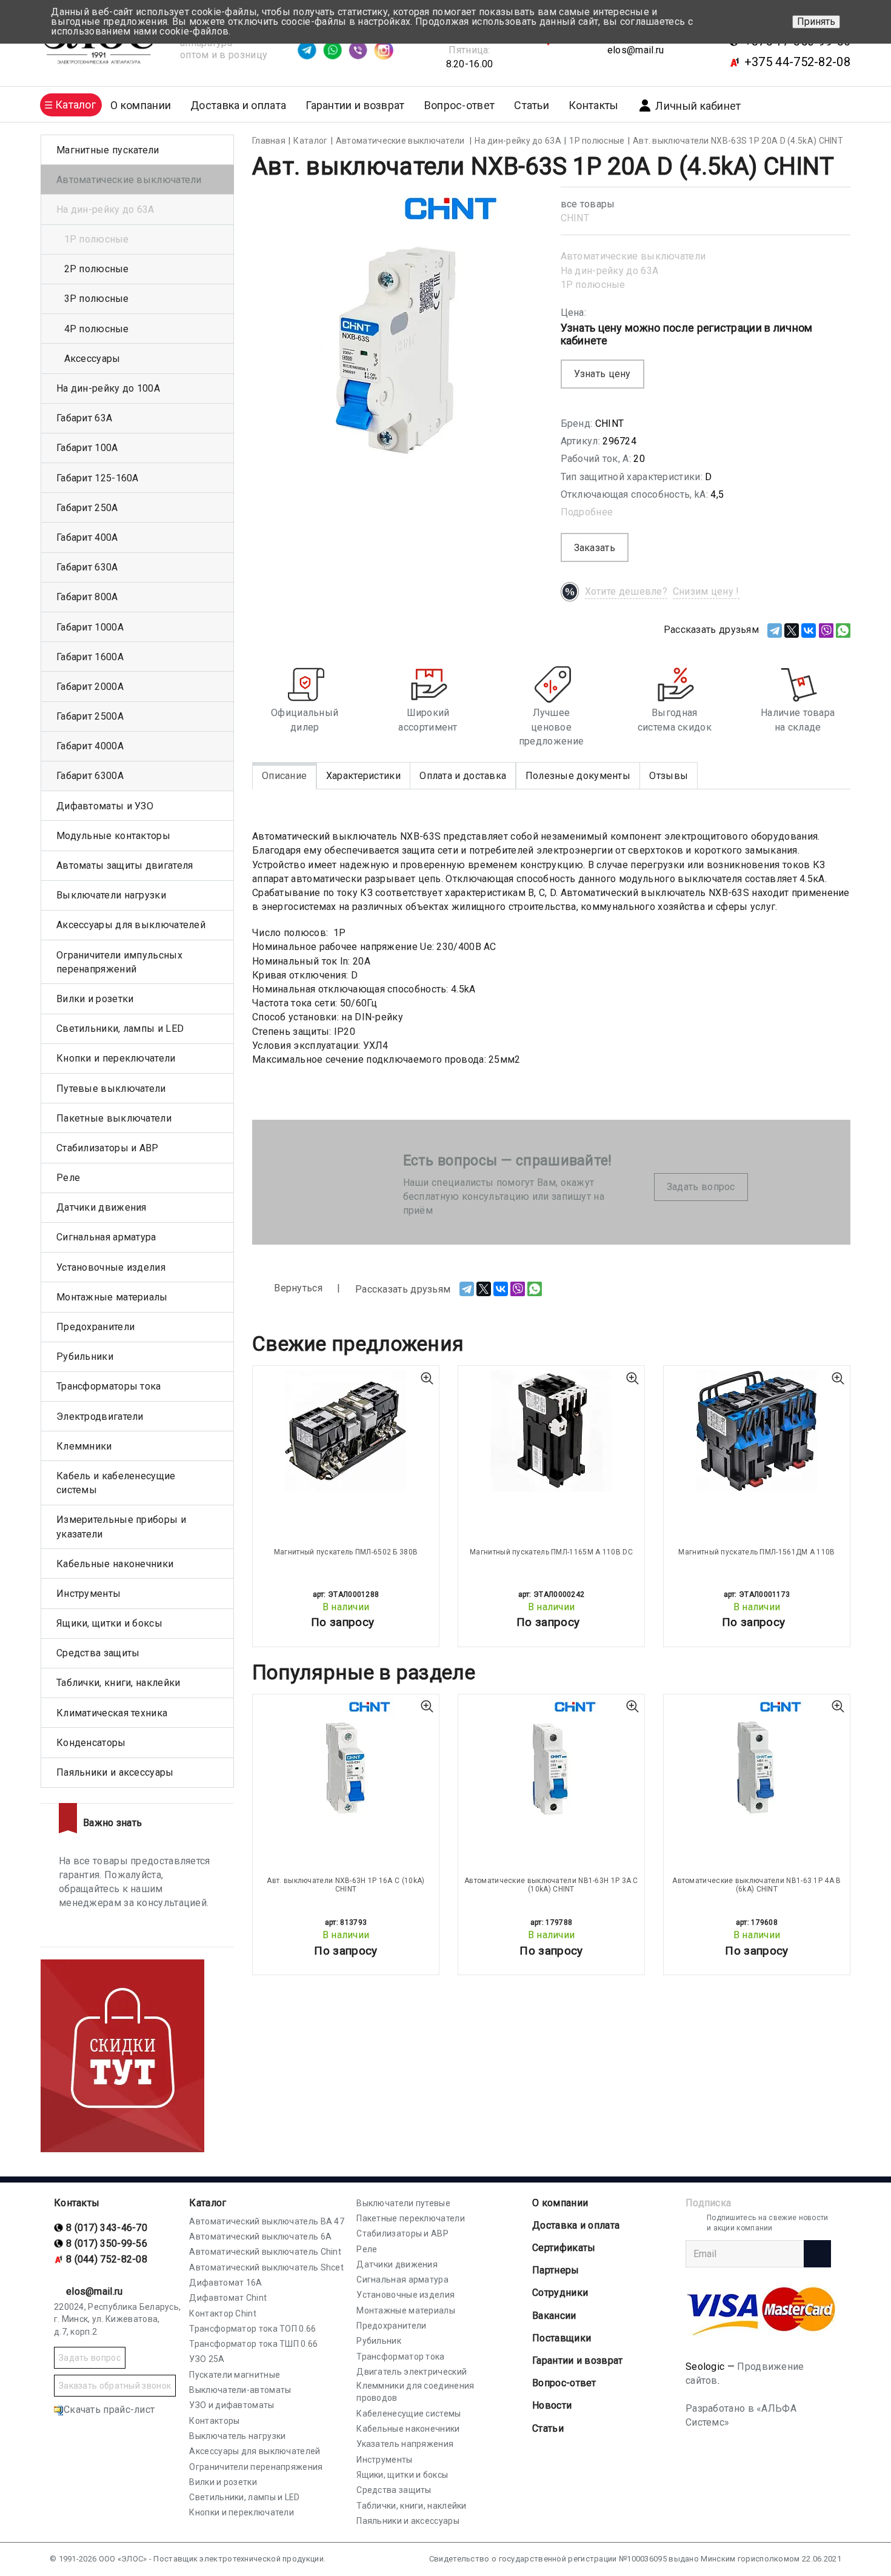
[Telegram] (775, 631)
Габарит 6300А (90, 776)
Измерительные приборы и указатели (121, 1527)
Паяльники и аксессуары (115, 1772)
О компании (560, 2203)
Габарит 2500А (90, 716)
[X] (792, 631)
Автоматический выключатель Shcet (266, 2267)
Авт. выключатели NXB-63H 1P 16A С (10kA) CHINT (345, 1885)
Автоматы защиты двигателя (125, 865)
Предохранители (95, 1327)
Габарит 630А (87, 567)
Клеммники (84, 1446)
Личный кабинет (698, 106)
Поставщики (562, 2338)
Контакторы (214, 2421)
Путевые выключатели (111, 1089)
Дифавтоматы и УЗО (105, 806)
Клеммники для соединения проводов (415, 2392)
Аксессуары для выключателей (131, 925)
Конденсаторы (91, 1743)
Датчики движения (102, 1207)
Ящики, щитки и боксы (109, 1623)
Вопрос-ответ (460, 105)
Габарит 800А (87, 597)
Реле (68, 1178)
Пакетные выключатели (114, 1118)
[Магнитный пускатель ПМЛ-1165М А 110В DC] (551, 1431)
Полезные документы (578, 776)
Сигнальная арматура (106, 1237)
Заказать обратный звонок (115, 2386)
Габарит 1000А (90, 627)
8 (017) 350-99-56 (107, 2243)
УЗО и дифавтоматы (232, 2405)
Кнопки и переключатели (116, 1058)
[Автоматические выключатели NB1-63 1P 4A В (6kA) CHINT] (757, 1759)
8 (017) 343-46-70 (107, 2228)
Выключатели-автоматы (240, 2390)
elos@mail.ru (636, 50)
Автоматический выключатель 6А (260, 2236)
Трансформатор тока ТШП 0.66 (253, 2344)
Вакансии (554, 2316)
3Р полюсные (97, 299)
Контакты (593, 105)
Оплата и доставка (463, 776)
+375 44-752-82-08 (797, 62)
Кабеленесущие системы (409, 2414)
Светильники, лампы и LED (120, 1029)
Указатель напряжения (405, 2444)
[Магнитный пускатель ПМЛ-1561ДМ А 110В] (757, 1431)
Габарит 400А (87, 537)
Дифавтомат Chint (228, 2298)
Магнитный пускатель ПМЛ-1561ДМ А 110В (756, 1552)
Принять (816, 22)
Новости (552, 2405)
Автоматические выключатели (633, 256)
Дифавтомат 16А (225, 2283)
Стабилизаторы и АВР (108, 1148)
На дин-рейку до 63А (610, 271)
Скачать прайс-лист (109, 2410)
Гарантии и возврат (355, 105)
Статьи (532, 105)
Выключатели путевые (403, 2203)
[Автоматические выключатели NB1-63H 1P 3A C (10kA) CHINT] (551, 1759)
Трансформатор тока (400, 2357)
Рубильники (85, 1357)
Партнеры (556, 2270)
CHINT (575, 218)
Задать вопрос (701, 1187)
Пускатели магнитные (235, 2375)
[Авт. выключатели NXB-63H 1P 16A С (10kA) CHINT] (346, 1759)
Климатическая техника (112, 1713)
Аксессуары (92, 359)
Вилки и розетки (95, 999)
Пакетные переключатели (411, 2218)
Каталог (208, 2203)
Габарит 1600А (90, 657)
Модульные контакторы (113, 836)
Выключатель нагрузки (237, 2436)
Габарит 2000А (90, 687)
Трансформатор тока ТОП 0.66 (252, 2329)
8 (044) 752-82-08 (107, 2259)
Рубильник (379, 2341)
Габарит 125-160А (98, 478)
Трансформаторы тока (109, 1386)
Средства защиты (98, 1653)
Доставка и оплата (238, 105)
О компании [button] (141, 105)
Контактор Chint (223, 2313)
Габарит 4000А (90, 746)
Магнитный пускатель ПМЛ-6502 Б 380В (346, 1552)
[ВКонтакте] (809, 631)
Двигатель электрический (412, 2372)
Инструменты (88, 1594)
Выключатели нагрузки (111, 895)
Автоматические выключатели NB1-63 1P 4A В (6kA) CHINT (756, 1885)
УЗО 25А (207, 2359)
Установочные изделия (111, 1267)
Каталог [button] (75, 105)
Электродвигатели (100, 1417)
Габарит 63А (84, 418)
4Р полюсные (97, 329)
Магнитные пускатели (108, 150)
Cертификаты (564, 2248)
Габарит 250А (87, 508)
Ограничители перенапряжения (256, 2467)
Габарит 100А (87, 448)
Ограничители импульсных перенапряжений (119, 962)
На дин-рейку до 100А (108, 388)
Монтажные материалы (112, 1297)
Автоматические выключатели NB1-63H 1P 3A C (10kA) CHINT (551, 1885)
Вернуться (297, 1288)
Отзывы (669, 776)
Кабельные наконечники (115, 1564)
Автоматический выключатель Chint (265, 2252)
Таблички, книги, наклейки (118, 1683)
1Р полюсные (593, 285)
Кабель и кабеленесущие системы (116, 1483)
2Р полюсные (97, 269)
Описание (284, 776)
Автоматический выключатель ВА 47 (267, 2221)
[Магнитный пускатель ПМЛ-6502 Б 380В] (346, 1431)
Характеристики (363, 776)
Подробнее (587, 512)
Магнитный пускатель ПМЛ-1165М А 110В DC (551, 1552)
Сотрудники (560, 2293)
